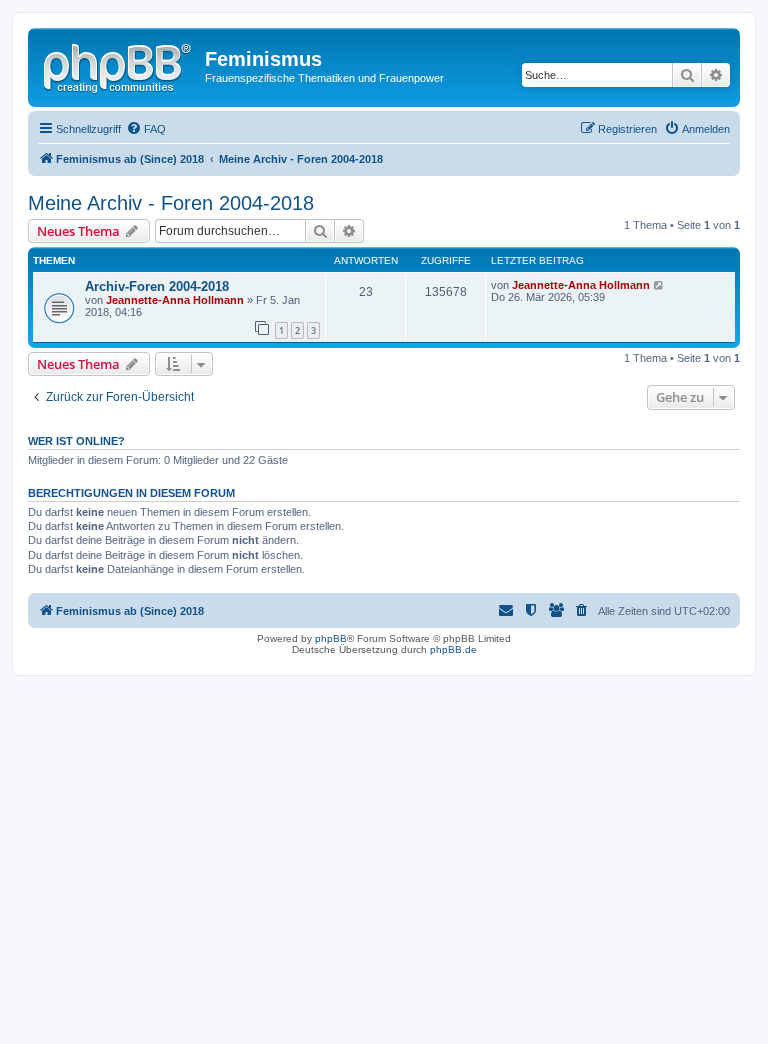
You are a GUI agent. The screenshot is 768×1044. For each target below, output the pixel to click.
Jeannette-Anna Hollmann (175, 300)
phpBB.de (453, 649)
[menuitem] (146, 129)
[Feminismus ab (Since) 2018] (119, 65)
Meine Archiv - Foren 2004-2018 (171, 203)
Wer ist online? (76, 441)
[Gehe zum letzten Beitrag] (659, 285)
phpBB (331, 638)
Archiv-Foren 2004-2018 (157, 286)
